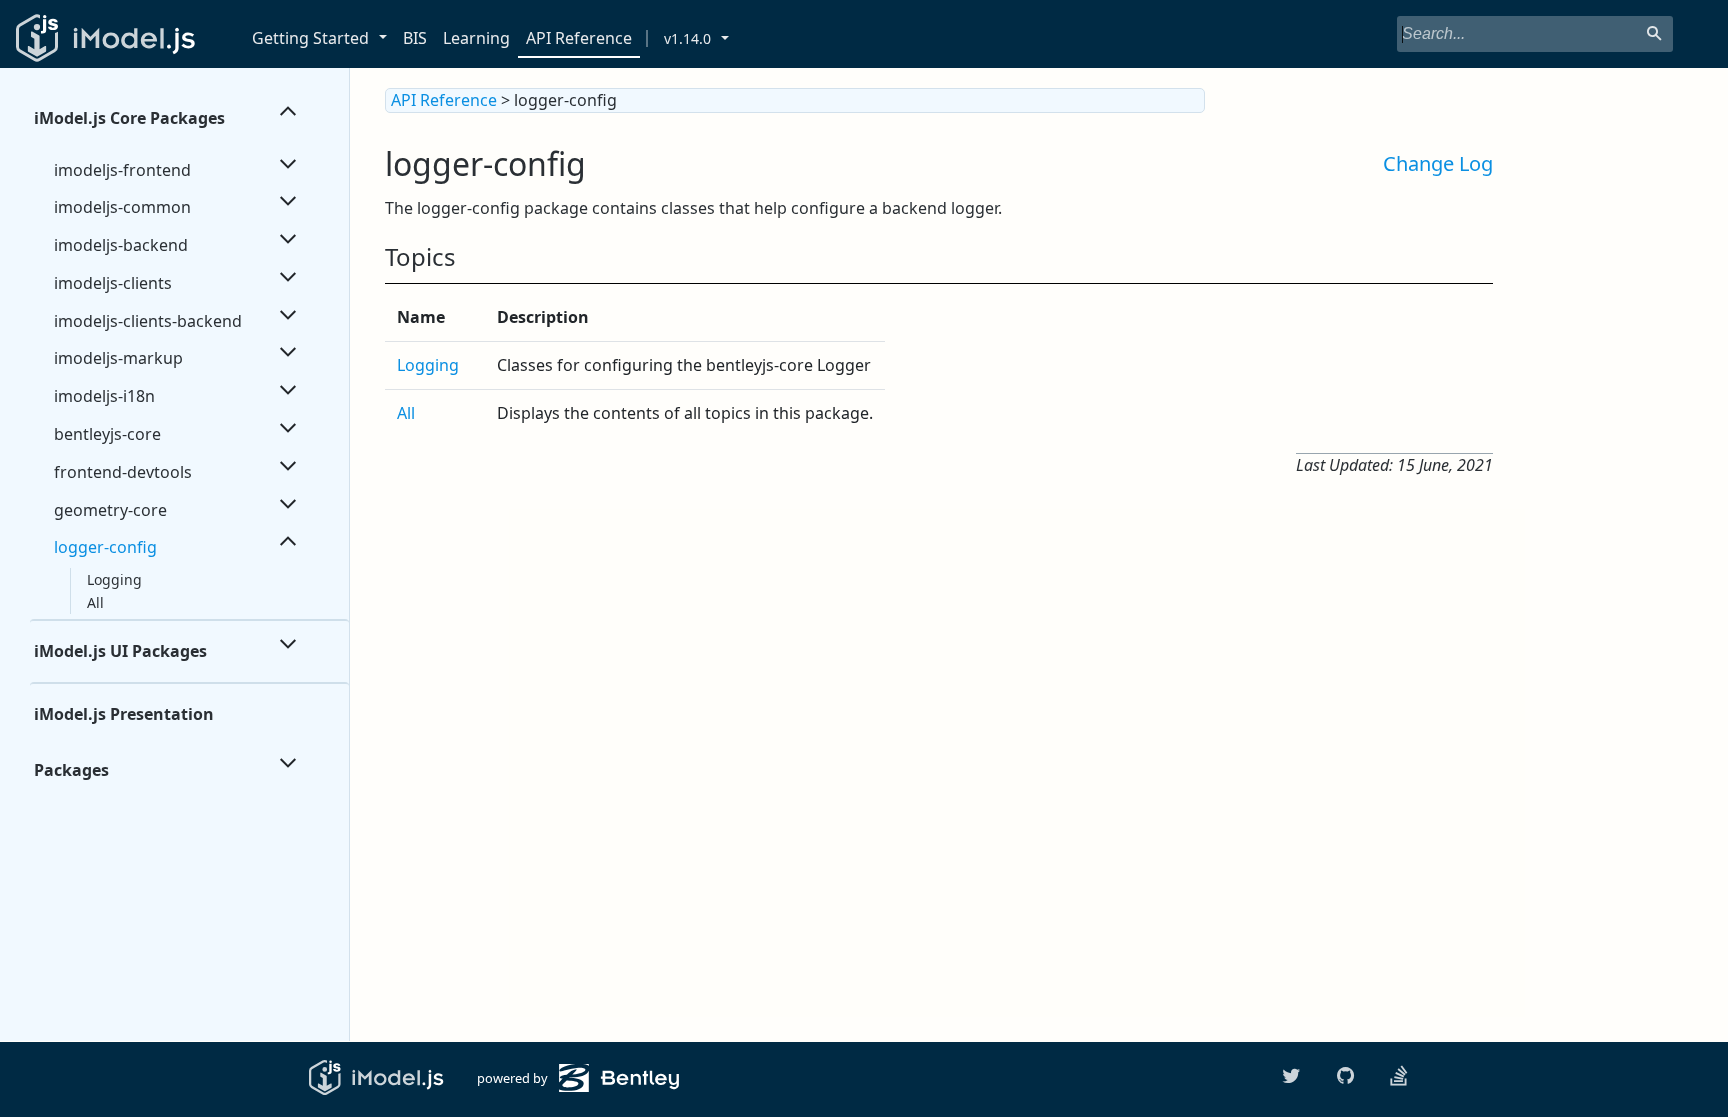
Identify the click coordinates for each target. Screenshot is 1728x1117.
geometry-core (110, 510)
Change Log (1438, 163)
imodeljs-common (122, 207)
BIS (415, 38)
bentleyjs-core (107, 434)
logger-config (105, 547)
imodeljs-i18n (104, 396)
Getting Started (310, 38)
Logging (114, 579)
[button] (386, 38)
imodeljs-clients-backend (148, 321)
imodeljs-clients (113, 283)
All (95, 602)
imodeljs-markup (118, 358)
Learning (476, 38)
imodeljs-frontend (122, 170)
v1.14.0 (687, 38)
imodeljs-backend (121, 245)
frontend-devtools (123, 472)
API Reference (579, 38)
